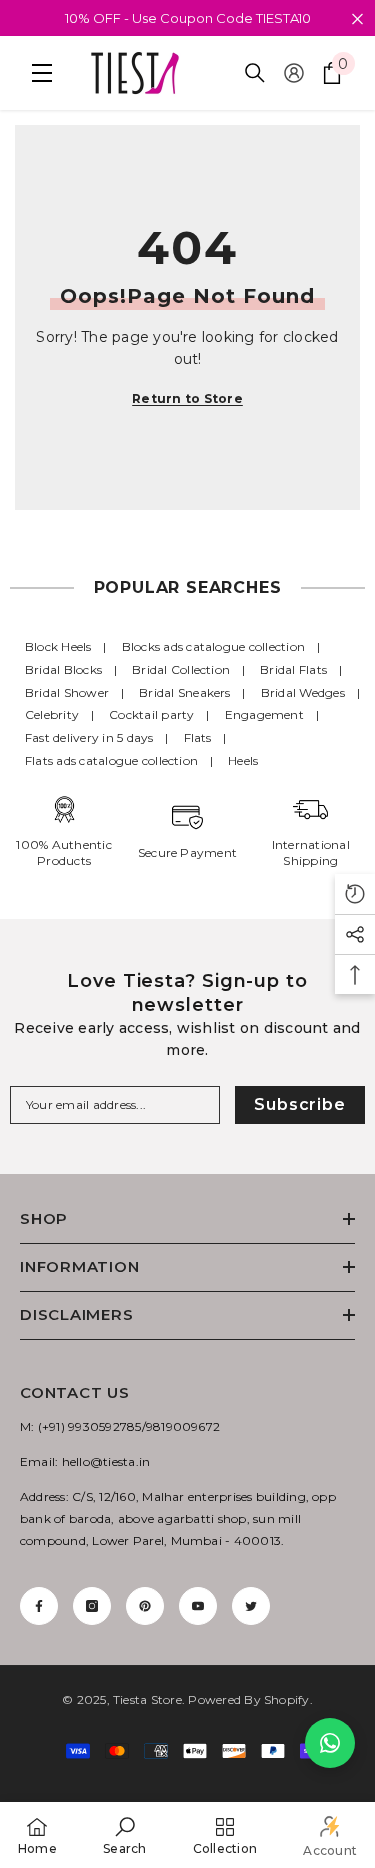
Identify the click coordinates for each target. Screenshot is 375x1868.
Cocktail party (151, 714)
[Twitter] (251, 1606)
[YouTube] (198, 1606)
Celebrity (52, 714)
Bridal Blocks (63, 669)
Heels (243, 760)
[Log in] (294, 73)
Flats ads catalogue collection (111, 760)
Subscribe (299, 1104)
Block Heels (58, 646)
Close (357, 19)
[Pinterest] (145, 1606)
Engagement (264, 714)
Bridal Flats (293, 669)
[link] (124, 1835)
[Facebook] (39, 1606)
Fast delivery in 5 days (89, 737)
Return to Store (187, 398)
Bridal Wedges (303, 692)
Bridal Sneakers (185, 692)
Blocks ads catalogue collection (213, 646)
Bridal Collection (181, 669)
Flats (198, 737)
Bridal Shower (67, 692)
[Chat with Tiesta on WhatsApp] (330, 1743)
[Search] (255, 73)
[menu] (37, 73)
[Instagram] (92, 1606)
